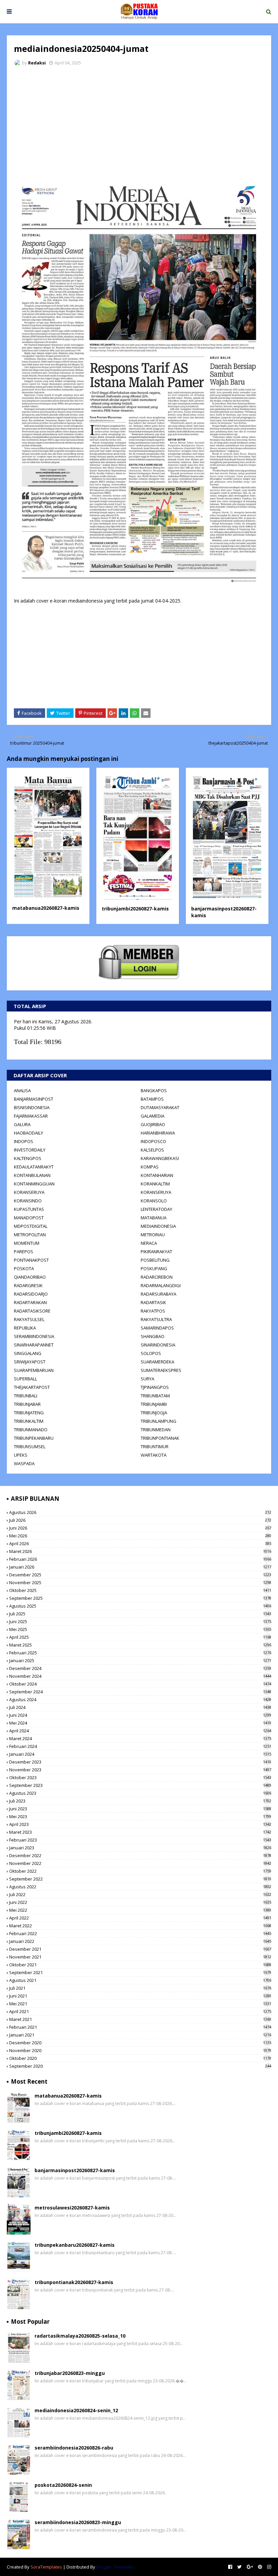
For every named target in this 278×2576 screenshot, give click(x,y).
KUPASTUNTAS (29, 1209)
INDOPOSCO (153, 1141)
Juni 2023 (140, 1809)
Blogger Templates (115, 2567)
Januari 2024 (140, 1754)
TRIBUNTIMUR (155, 1447)
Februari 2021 (140, 2027)
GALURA (22, 1124)
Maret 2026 (140, 1551)
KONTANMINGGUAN (34, 1184)
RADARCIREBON (157, 1277)
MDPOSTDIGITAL (31, 1226)
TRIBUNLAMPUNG (158, 1421)
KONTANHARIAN (157, 1175)
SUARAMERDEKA (157, 1362)
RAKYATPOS (153, 1311)
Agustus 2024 (140, 1699)
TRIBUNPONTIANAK (160, 1438)
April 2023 (140, 1824)
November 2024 (140, 1676)
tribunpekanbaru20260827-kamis (75, 2245)
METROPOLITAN (30, 1235)
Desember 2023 (140, 1762)
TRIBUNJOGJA (154, 1413)
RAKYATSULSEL (29, 1319)
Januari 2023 (140, 1848)
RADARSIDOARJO (31, 1294)
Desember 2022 (140, 1855)
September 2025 (140, 1598)
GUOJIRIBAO (153, 1124)
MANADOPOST (29, 1218)
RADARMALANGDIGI (161, 1285)
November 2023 (140, 1770)
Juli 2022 (140, 1894)
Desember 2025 (140, 1575)
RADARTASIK (153, 1302)
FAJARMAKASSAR (31, 1116)
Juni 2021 (140, 1996)
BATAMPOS (152, 1099)
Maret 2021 (140, 2019)
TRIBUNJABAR (27, 1404)
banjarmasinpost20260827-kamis (75, 2170)
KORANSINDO (28, 1201)
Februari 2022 (140, 1933)
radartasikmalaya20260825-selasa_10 (80, 2336)
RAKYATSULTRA (156, 1319)
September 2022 (140, 1879)
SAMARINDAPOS (157, 1328)
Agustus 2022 (140, 1887)
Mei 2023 (140, 1816)
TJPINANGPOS (155, 1387)
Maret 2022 (140, 1926)
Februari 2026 (140, 1559)
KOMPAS (150, 1167)
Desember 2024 (140, 1668)
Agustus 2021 (140, 1980)
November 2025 (140, 1582)
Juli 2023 (140, 1801)
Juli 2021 (140, 1988)
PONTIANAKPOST (31, 1260)
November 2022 (140, 1863)
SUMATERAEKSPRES (161, 1370)
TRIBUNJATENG (29, 1413)
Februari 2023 (140, 1840)
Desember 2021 (140, 1949)
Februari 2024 (140, 1746)
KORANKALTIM (155, 1184)
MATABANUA (154, 1218)
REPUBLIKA (25, 1328)
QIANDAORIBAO (30, 1277)
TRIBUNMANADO (31, 1430)
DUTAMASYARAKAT (160, 1107)
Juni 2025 (140, 1621)
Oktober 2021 (140, 1965)
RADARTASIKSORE (32, 1311)
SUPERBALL (25, 1379)
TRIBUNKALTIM (29, 1421)
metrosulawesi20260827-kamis (72, 2208)
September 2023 (140, 1785)
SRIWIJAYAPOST (30, 1362)
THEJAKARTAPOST (32, 1387)
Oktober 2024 (140, 1684)
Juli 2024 (140, 1707)
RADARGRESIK (28, 1285)
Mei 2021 (140, 2004)
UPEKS (21, 1455)
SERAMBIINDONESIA (34, 1336)
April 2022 (140, 1918)
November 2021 (140, 1957)
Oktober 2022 (140, 1871)
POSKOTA (24, 1269)
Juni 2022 (140, 1902)
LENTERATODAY (156, 1209)
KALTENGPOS (28, 1158)
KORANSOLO (154, 1201)
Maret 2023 (140, 1832)
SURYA (147, 1379)
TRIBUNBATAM (155, 1396)
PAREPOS (24, 1252)
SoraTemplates (46, 2567)
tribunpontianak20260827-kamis (74, 2282)
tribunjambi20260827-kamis (135, 909)
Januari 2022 (140, 1941)
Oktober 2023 (140, 1777)
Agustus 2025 (140, 1606)
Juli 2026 (140, 1520)
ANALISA (22, 1090)
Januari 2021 (140, 2035)
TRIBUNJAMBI (154, 1404)
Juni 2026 (140, 1528)
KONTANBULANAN (32, 1175)
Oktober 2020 (140, 2058)
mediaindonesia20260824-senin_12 (76, 2410)
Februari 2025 (140, 1653)
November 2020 (140, 2050)
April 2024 (140, 1731)
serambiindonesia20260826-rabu (74, 2448)
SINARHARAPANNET (34, 1345)
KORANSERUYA (29, 1192)
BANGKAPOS (154, 1090)
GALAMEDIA (153, 1116)
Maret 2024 (140, 1738)
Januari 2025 (140, 1660)
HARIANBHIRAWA (158, 1133)
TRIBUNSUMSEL (30, 1447)
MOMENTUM (27, 1243)
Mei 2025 (140, 1629)
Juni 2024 (140, 1715)
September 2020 (140, 2066)
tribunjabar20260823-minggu (70, 2373)
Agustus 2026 (140, 1512)
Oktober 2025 (140, 1590)
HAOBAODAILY (28, 1133)
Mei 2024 (140, 1723)
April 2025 (140, 1637)
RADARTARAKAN (30, 1302)
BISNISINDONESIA (32, 1107)
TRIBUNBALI (26, 1396)
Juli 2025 (140, 1614)
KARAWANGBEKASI (160, 1158)
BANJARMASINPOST (34, 1099)
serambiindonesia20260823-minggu (78, 2522)
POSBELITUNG (155, 1260)
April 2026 (140, 1543)
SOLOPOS (151, 1353)
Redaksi (37, 63)
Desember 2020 (140, 2043)
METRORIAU (153, 1235)
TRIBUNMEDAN (156, 1430)
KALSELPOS (152, 1150)
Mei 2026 (140, 1536)
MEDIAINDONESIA (158, 1226)
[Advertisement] (139, 122)
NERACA (149, 1243)
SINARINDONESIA (158, 1345)
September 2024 (140, 1692)
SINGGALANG (28, 1353)
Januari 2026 (140, 1567)
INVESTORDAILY (30, 1150)
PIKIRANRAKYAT (156, 1252)
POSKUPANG (154, 1269)
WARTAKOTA (154, 1455)
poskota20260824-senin (63, 2485)
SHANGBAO (153, 1336)
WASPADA (24, 1463)
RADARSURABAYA (158, 1294)
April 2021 (140, 2011)
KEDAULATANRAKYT (34, 1167)
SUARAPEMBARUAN (34, 1370)
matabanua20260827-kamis (46, 908)
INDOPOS (24, 1141)
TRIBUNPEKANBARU (34, 1438)
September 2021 (140, 1972)
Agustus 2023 (140, 1793)
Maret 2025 (140, 1645)
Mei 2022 (140, 1910)
